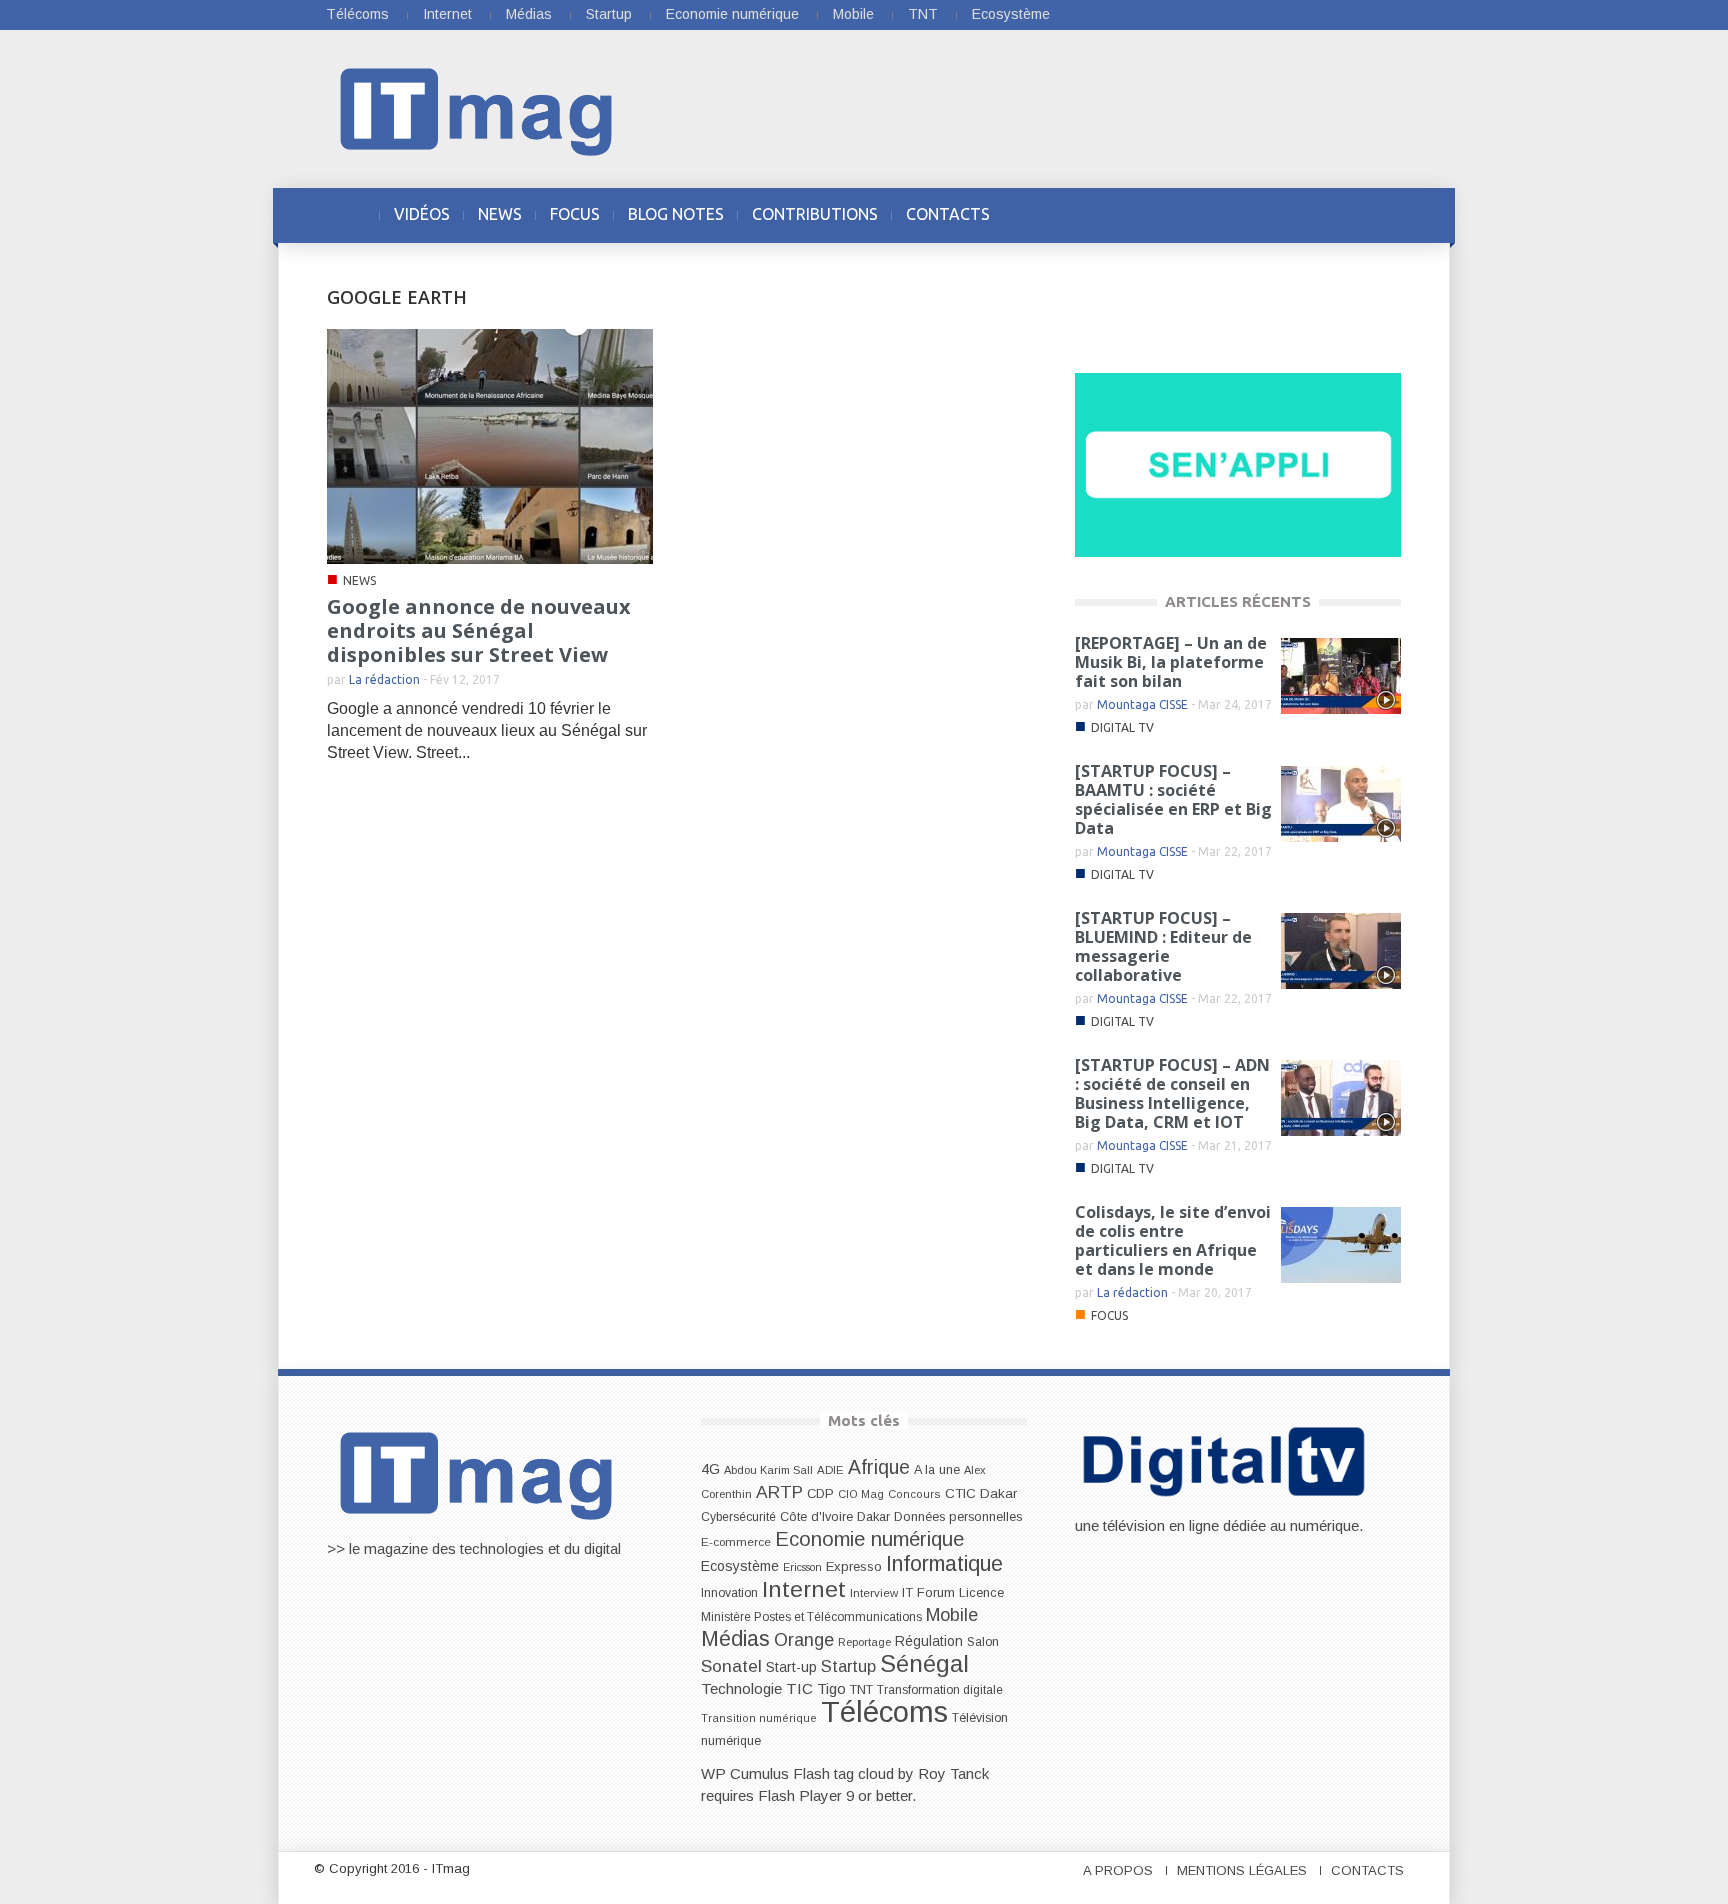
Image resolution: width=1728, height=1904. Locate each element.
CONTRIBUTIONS (815, 214)
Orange (804, 1640)
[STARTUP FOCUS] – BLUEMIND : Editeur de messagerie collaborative (1163, 946)
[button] (1381, 214)
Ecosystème (1011, 14)
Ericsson (802, 1567)
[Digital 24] (1238, 463)
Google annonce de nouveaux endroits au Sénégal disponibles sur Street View (479, 630)
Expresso (854, 1566)
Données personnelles (958, 1517)
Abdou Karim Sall (768, 1470)
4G (710, 1469)
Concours (914, 1494)
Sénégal (924, 1663)
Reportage (864, 1642)
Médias (529, 14)
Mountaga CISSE (1142, 704)
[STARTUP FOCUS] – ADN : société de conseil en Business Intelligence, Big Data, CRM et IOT (1172, 1093)
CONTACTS (948, 214)
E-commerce (736, 1541)
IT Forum (928, 1592)
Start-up (791, 1667)
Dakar (873, 1516)
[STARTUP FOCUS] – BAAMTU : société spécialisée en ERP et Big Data (1173, 799)
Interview (874, 1593)
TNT (923, 14)
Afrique (879, 1467)
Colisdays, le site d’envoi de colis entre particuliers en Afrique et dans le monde (1173, 1240)
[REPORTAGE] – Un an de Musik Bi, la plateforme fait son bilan (1171, 662)
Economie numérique (732, 14)
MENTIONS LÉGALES (1242, 1870)
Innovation (729, 1593)
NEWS (500, 214)
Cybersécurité (738, 1517)
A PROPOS (1118, 1870)
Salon (983, 1642)
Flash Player (800, 1795)
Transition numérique (759, 1718)
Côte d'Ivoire (816, 1517)
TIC (799, 1688)
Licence (981, 1593)
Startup (609, 14)
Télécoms (357, 14)
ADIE (830, 1470)
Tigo (831, 1689)
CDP (820, 1493)
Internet (447, 14)
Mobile (853, 14)
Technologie (741, 1688)
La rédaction (384, 679)
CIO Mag (861, 1494)
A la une (937, 1470)
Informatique (944, 1564)
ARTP (779, 1492)
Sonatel (731, 1666)
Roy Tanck (953, 1773)
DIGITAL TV (1122, 727)
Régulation (929, 1641)
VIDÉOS (422, 214)
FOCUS (575, 214)
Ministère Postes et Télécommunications (811, 1617)
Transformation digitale (940, 1690)
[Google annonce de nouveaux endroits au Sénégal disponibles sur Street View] (490, 445)
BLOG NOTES (676, 214)
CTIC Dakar (981, 1493)
